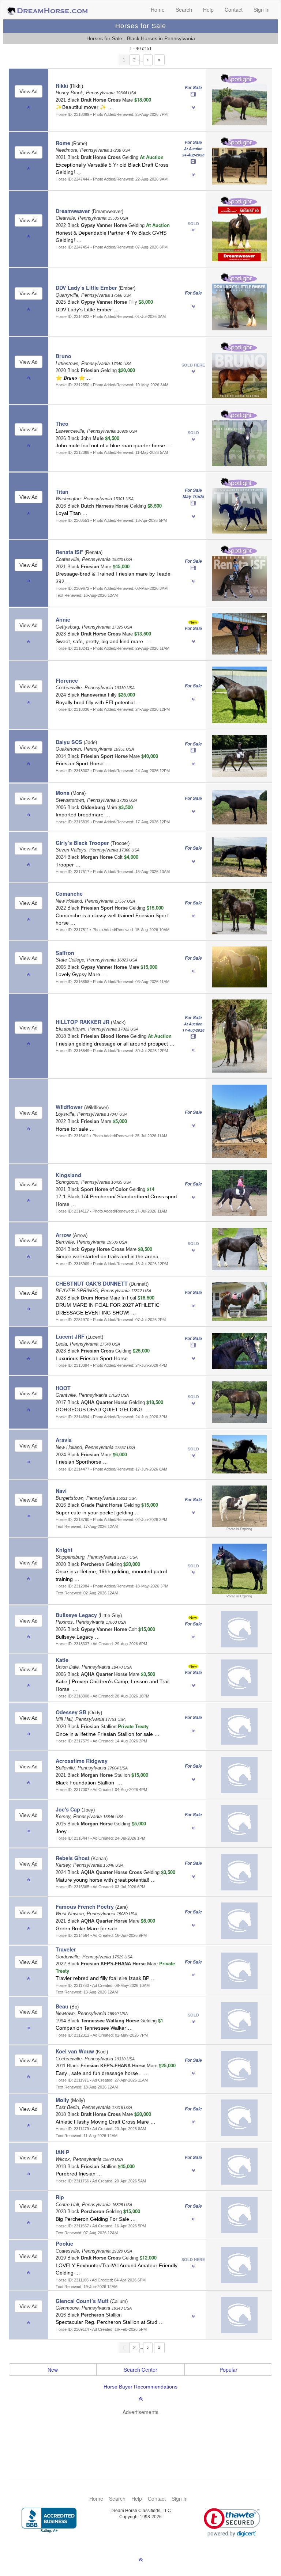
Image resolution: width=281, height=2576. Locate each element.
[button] (232, 2522)
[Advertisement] (144, 2437)
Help (208, 10)
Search (184, 10)
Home (158, 10)
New (53, 2370)
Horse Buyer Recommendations (140, 2387)
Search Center (140, 2370)
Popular (228, 2370)
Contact (234, 10)
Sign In (262, 10)
